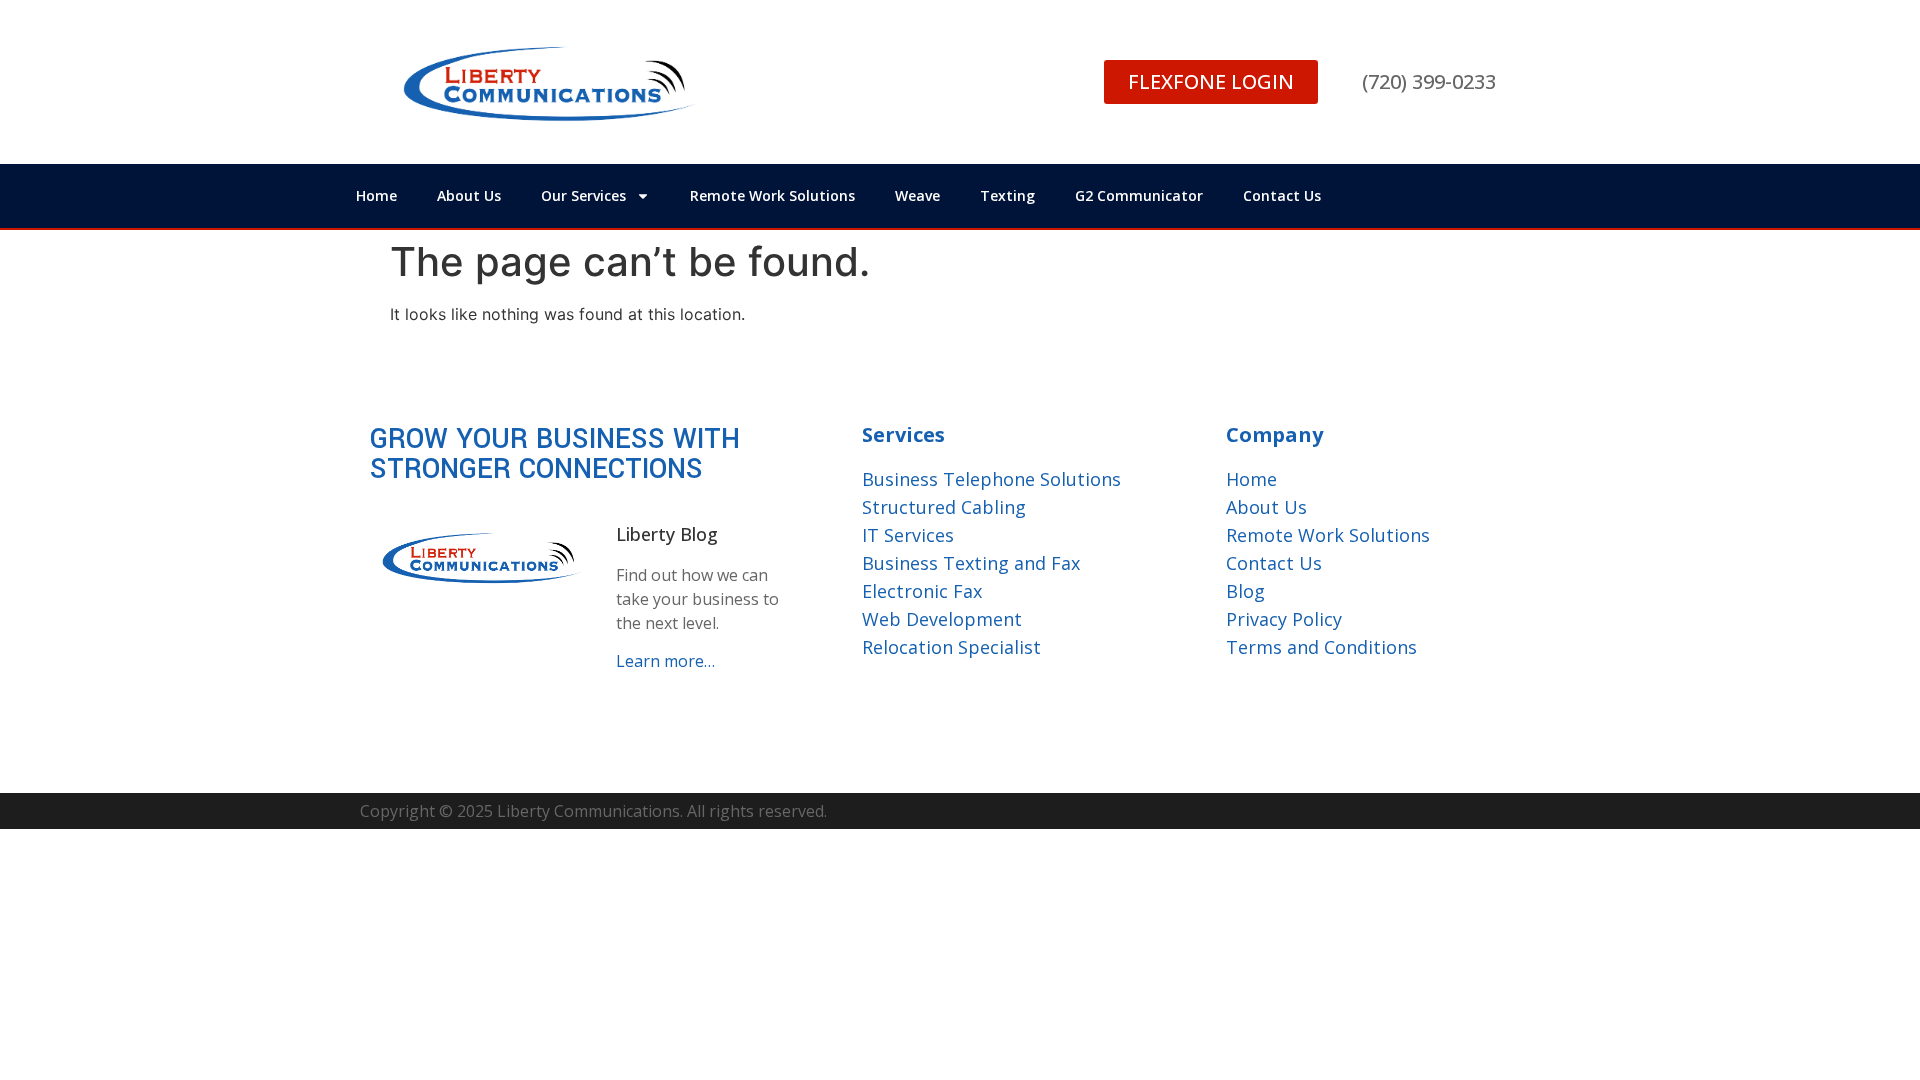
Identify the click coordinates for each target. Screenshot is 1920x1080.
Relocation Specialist (951, 647)
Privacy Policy (1284, 619)
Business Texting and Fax (971, 563)
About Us (469, 195)
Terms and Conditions (1321, 647)
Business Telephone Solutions (991, 479)
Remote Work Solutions (772, 195)
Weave (917, 195)
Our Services (583, 195)
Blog (1245, 591)
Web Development (942, 619)
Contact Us (1282, 195)
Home (376, 195)
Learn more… (665, 661)
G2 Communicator (1139, 195)
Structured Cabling (944, 507)
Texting (1007, 195)
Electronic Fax (922, 591)
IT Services (908, 535)
